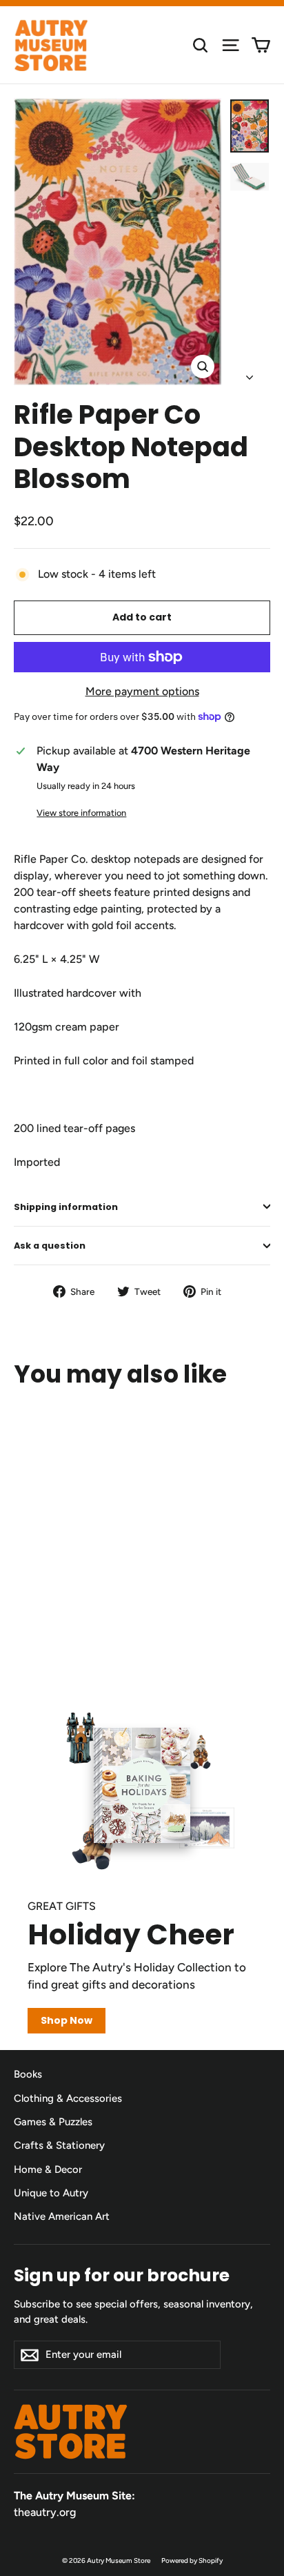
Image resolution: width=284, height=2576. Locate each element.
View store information (81, 813)
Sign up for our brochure (122, 2275)
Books (28, 2074)
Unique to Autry (51, 2193)
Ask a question (50, 1246)
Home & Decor (48, 2169)
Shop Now (67, 2020)
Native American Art (62, 2216)
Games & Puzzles (53, 2122)
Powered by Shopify (192, 2560)
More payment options (142, 691)
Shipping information (66, 1207)
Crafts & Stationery (59, 2145)
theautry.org (45, 2512)
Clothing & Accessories (68, 2098)
